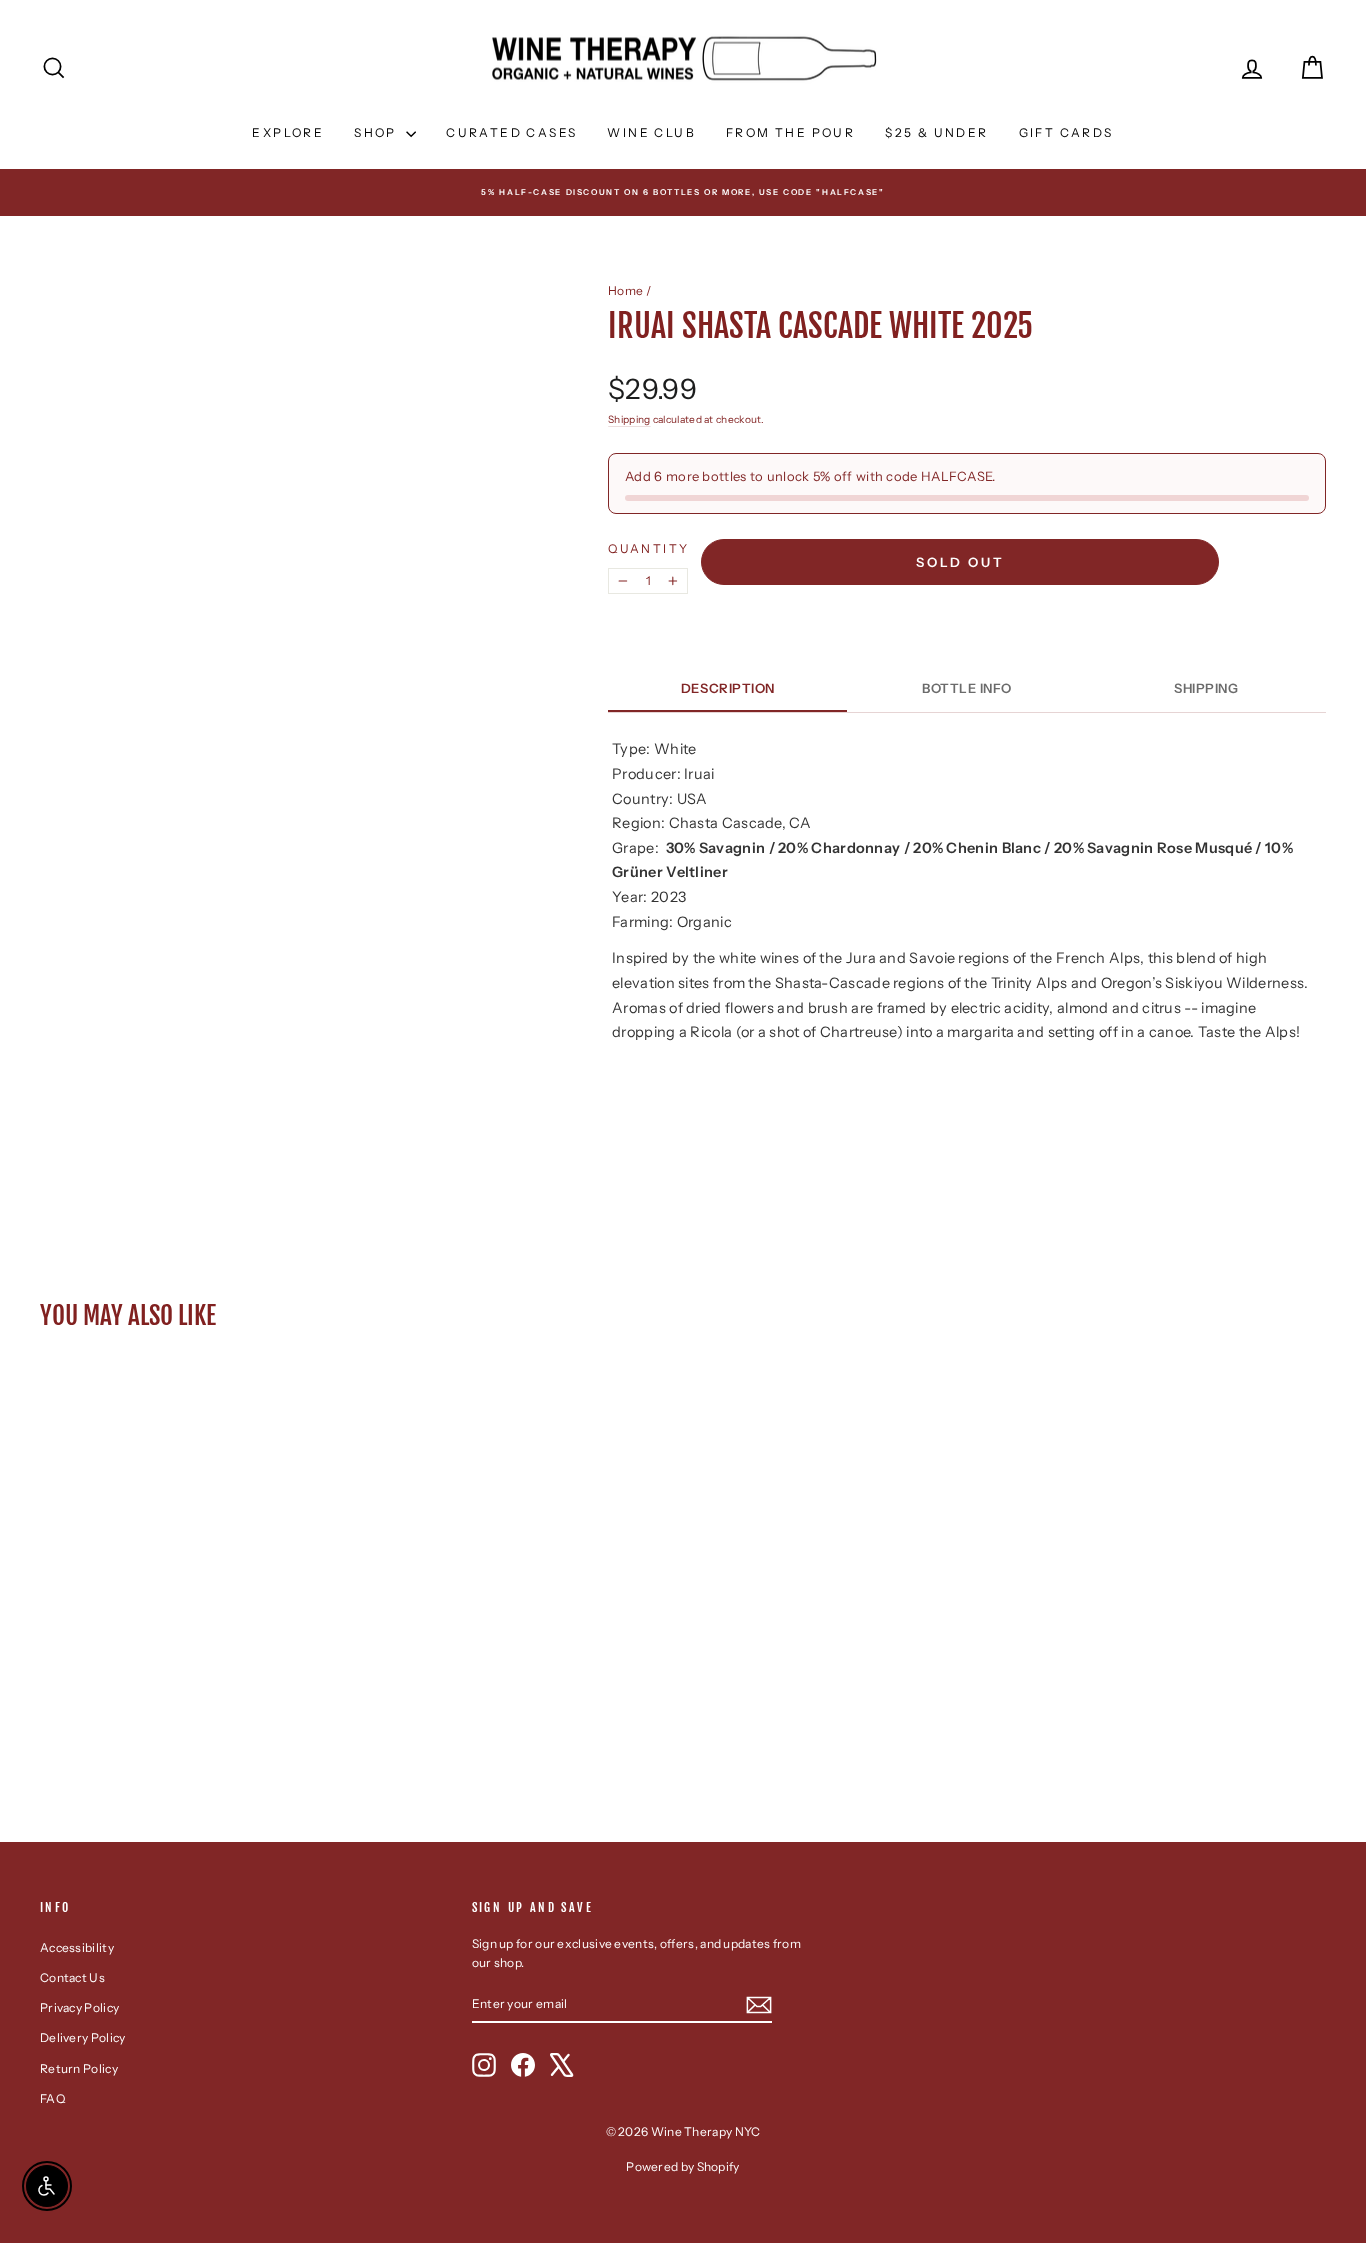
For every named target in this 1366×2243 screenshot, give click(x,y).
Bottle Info (967, 688)
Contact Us (72, 1977)
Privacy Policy (79, 2007)
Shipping (629, 419)
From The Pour (790, 132)
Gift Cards (1066, 132)
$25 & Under (936, 132)
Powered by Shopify (682, 2166)
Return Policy (79, 2068)
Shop (377, 132)
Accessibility (77, 1947)
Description (728, 688)
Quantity (648, 548)
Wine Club (651, 132)
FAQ (52, 2098)
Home (625, 290)
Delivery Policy (83, 2037)
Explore (288, 132)
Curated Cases (511, 132)
